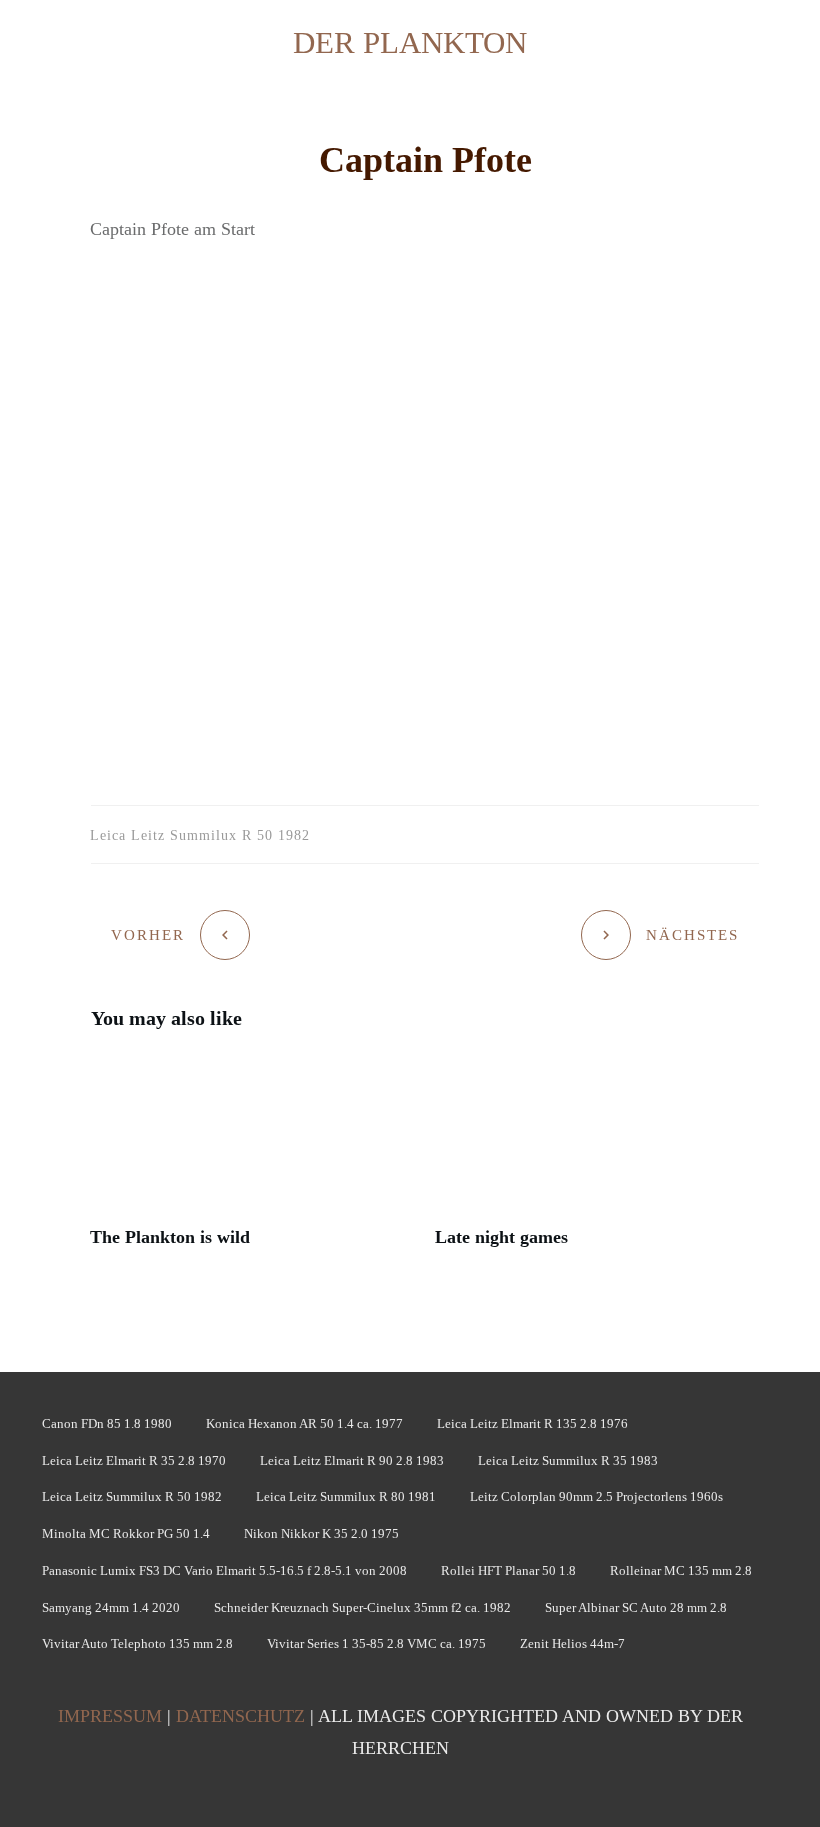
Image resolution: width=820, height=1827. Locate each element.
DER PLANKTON (410, 42)
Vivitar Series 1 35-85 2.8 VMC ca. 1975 (376, 1643)
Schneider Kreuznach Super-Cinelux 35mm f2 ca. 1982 (362, 1607)
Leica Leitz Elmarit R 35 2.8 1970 (134, 1460)
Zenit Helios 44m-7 (572, 1643)
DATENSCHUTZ (240, 1716)
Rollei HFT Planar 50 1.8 (508, 1570)
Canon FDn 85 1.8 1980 (107, 1423)
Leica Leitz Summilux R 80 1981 (346, 1496)
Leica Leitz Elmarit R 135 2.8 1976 (532, 1423)
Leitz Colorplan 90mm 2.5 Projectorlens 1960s (596, 1496)
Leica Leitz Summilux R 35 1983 (568, 1460)
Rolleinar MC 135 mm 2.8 (681, 1570)
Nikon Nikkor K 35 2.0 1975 (321, 1533)
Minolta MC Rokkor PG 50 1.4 (126, 1533)
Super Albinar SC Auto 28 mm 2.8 (636, 1607)
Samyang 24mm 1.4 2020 (111, 1607)
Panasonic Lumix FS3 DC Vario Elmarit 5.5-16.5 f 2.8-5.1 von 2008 (224, 1570)
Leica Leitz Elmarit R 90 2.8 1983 (352, 1460)
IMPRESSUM (110, 1716)
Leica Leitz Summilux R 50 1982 (132, 1496)
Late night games (597, 1161)
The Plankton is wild (252, 1161)
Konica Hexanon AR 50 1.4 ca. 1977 (304, 1423)
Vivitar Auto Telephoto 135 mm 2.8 (137, 1643)
